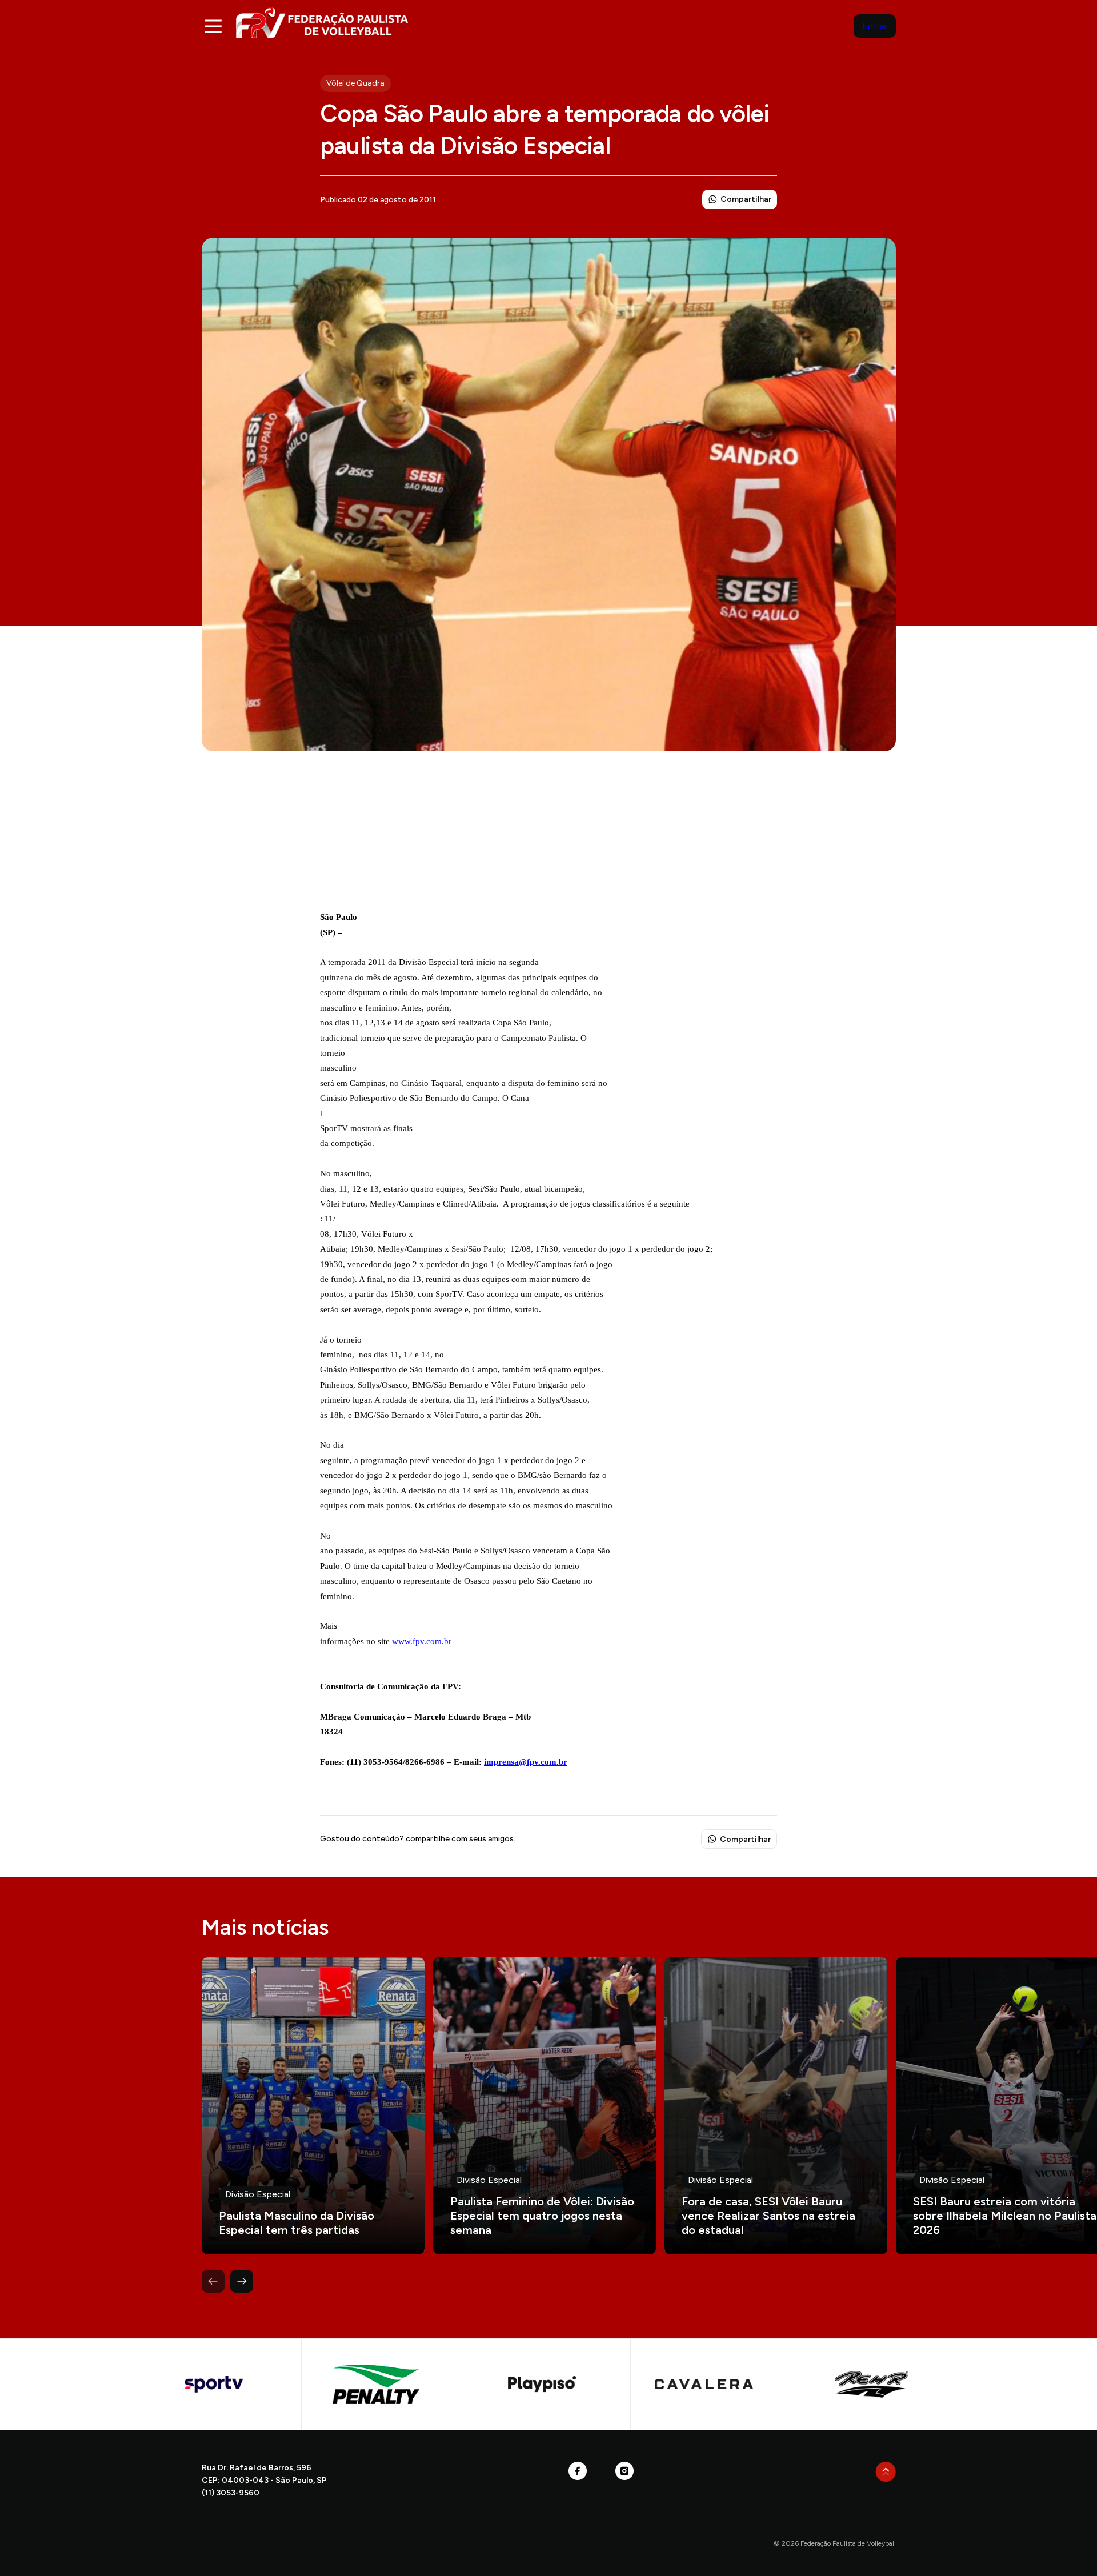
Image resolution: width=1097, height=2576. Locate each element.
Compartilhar (746, 199)
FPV (322, 23)
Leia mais (313, 2106)
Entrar (875, 26)
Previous (213, 2281)
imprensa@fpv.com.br (526, 1762)
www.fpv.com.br (422, 1641)
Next (242, 2281)
